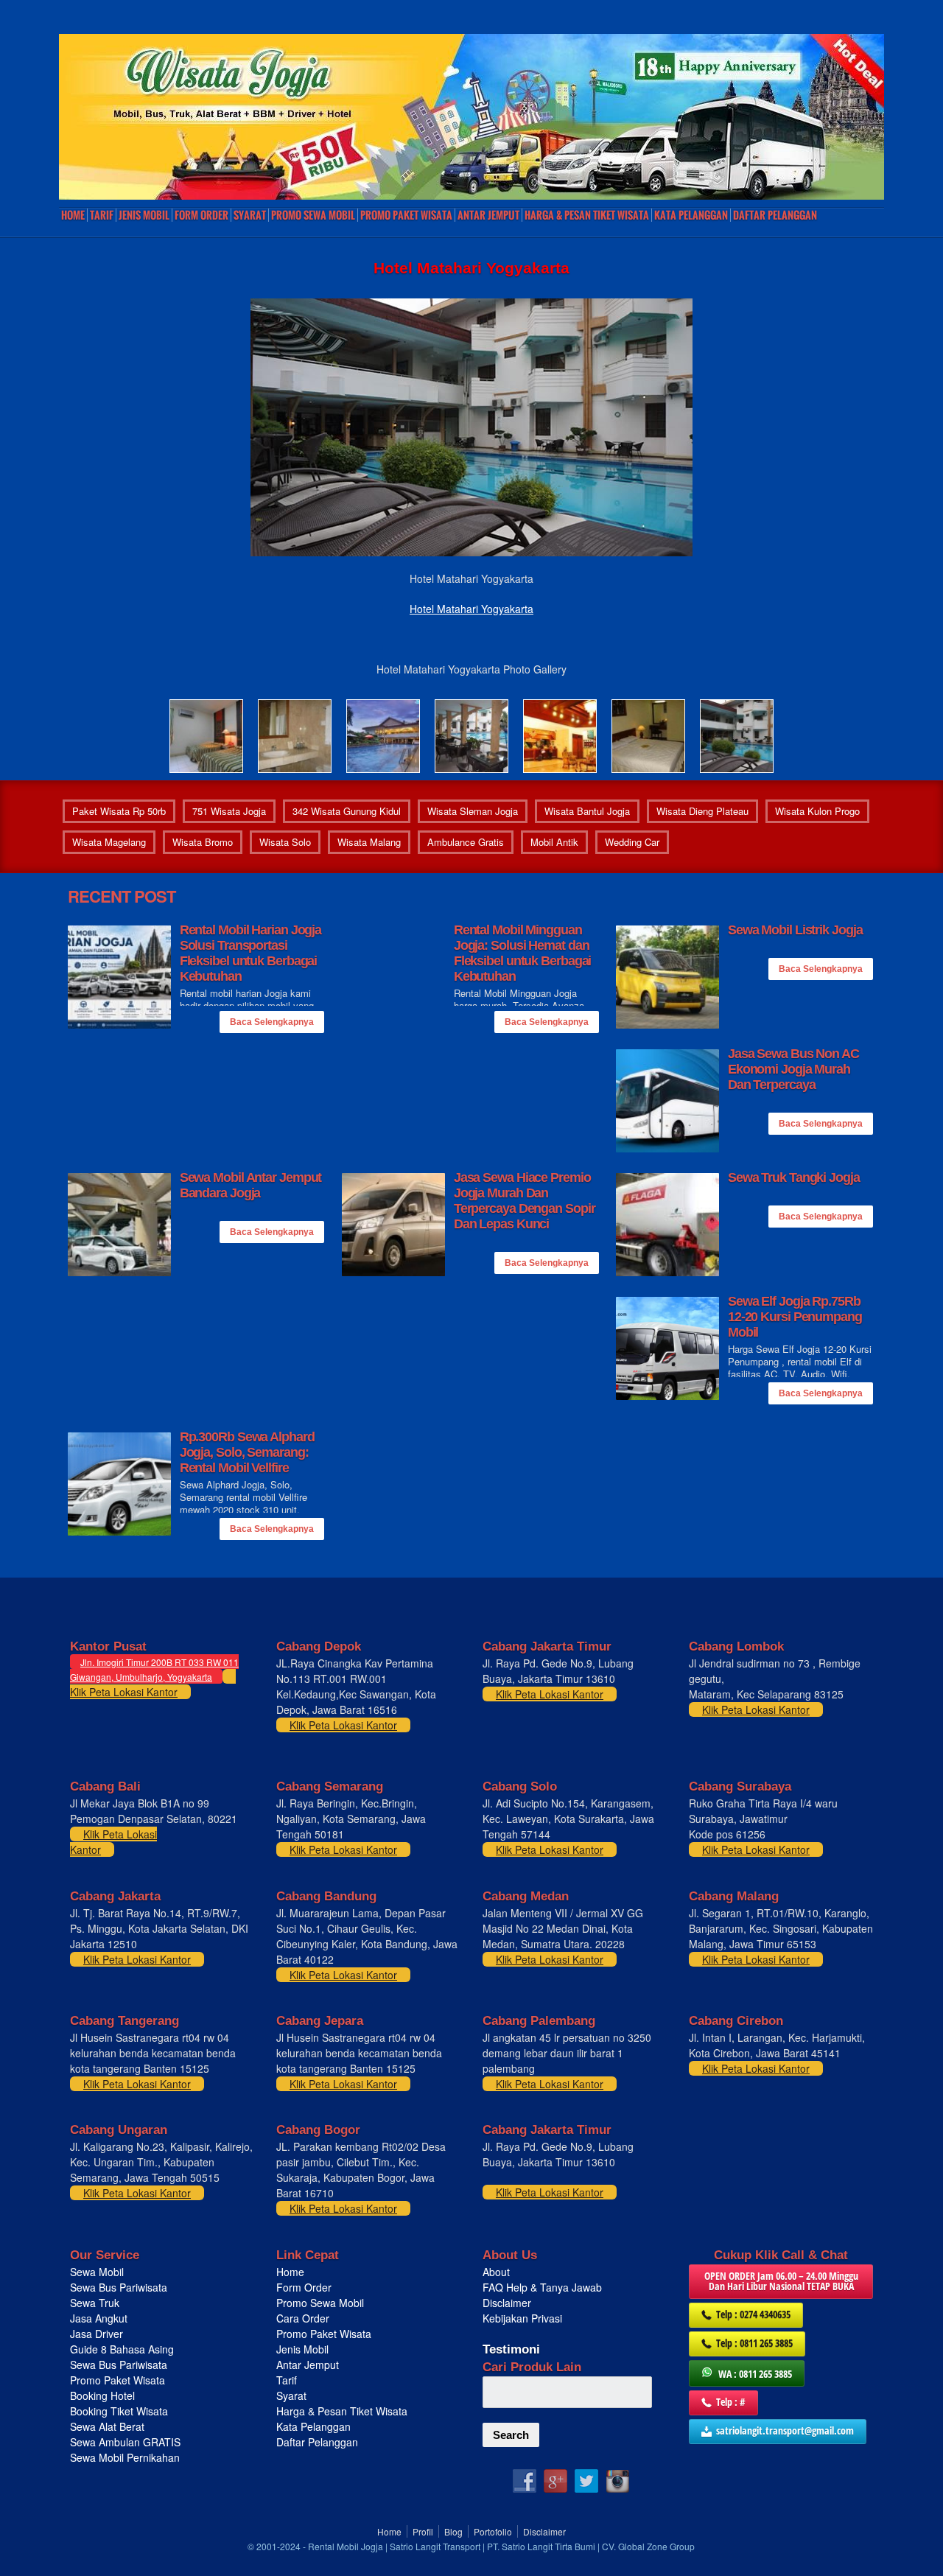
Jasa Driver (97, 2334)
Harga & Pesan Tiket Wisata (587, 215)
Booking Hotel (102, 2395)
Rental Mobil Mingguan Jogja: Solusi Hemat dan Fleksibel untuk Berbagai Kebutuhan (523, 953)
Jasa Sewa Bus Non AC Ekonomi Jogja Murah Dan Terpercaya (793, 1069)
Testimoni (511, 2349)
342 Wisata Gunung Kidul (347, 811)
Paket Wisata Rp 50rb (119, 811)
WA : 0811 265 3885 (755, 2374)
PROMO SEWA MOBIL (313, 215)
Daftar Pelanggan (775, 215)
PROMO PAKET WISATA (406, 215)
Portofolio (493, 2531)
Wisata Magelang (109, 842)
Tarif (102, 215)
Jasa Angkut (100, 2318)
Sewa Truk (96, 2303)
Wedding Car (632, 842)
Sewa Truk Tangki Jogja (794, 1177)
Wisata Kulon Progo (817, 811)
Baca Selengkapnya (272, 1022)
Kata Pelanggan (691, 215)
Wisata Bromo (203, 842)
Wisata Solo (285, 842)
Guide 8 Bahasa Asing (122, 2349)
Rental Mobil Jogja (346, 2546)
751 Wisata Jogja (229, 811)
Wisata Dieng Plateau (702, 811)
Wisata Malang (369, 842)
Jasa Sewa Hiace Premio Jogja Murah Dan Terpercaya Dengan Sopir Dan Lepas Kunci (525, 1201)
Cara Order (303, 2318)
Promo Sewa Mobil (320, 2303)
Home (73, 215)
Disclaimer (507, 2303)
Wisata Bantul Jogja (587, 811)
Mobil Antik (554, 842)
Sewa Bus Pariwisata (120, 2287)
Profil (423, 2531)
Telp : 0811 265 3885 (754, 2343)
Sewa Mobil (97, 2272)
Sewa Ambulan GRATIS (127, 2442)
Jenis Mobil (144, 215)
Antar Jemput (488, 215)
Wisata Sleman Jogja (473, 811)
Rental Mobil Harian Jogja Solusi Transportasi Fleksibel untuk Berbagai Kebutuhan (251, 953)
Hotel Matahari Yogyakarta (471, 609)
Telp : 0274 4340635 (753, 2314)
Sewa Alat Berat (107, 2426)
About (496, 2272)
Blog (453, 2531)
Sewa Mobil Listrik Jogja (795, 930)
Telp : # (731, 2402)
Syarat (250, 215)
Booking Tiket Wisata (120, 2411)
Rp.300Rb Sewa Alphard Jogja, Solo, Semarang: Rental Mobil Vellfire (247, 1452)
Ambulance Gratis (466, 842)
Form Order (201, 215)
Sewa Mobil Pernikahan (125, 2457)
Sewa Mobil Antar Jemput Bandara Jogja (251, 1185)
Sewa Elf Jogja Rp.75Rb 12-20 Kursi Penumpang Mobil (795, 1317)
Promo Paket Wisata (118, 2380)
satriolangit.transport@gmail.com (785, 2430)
